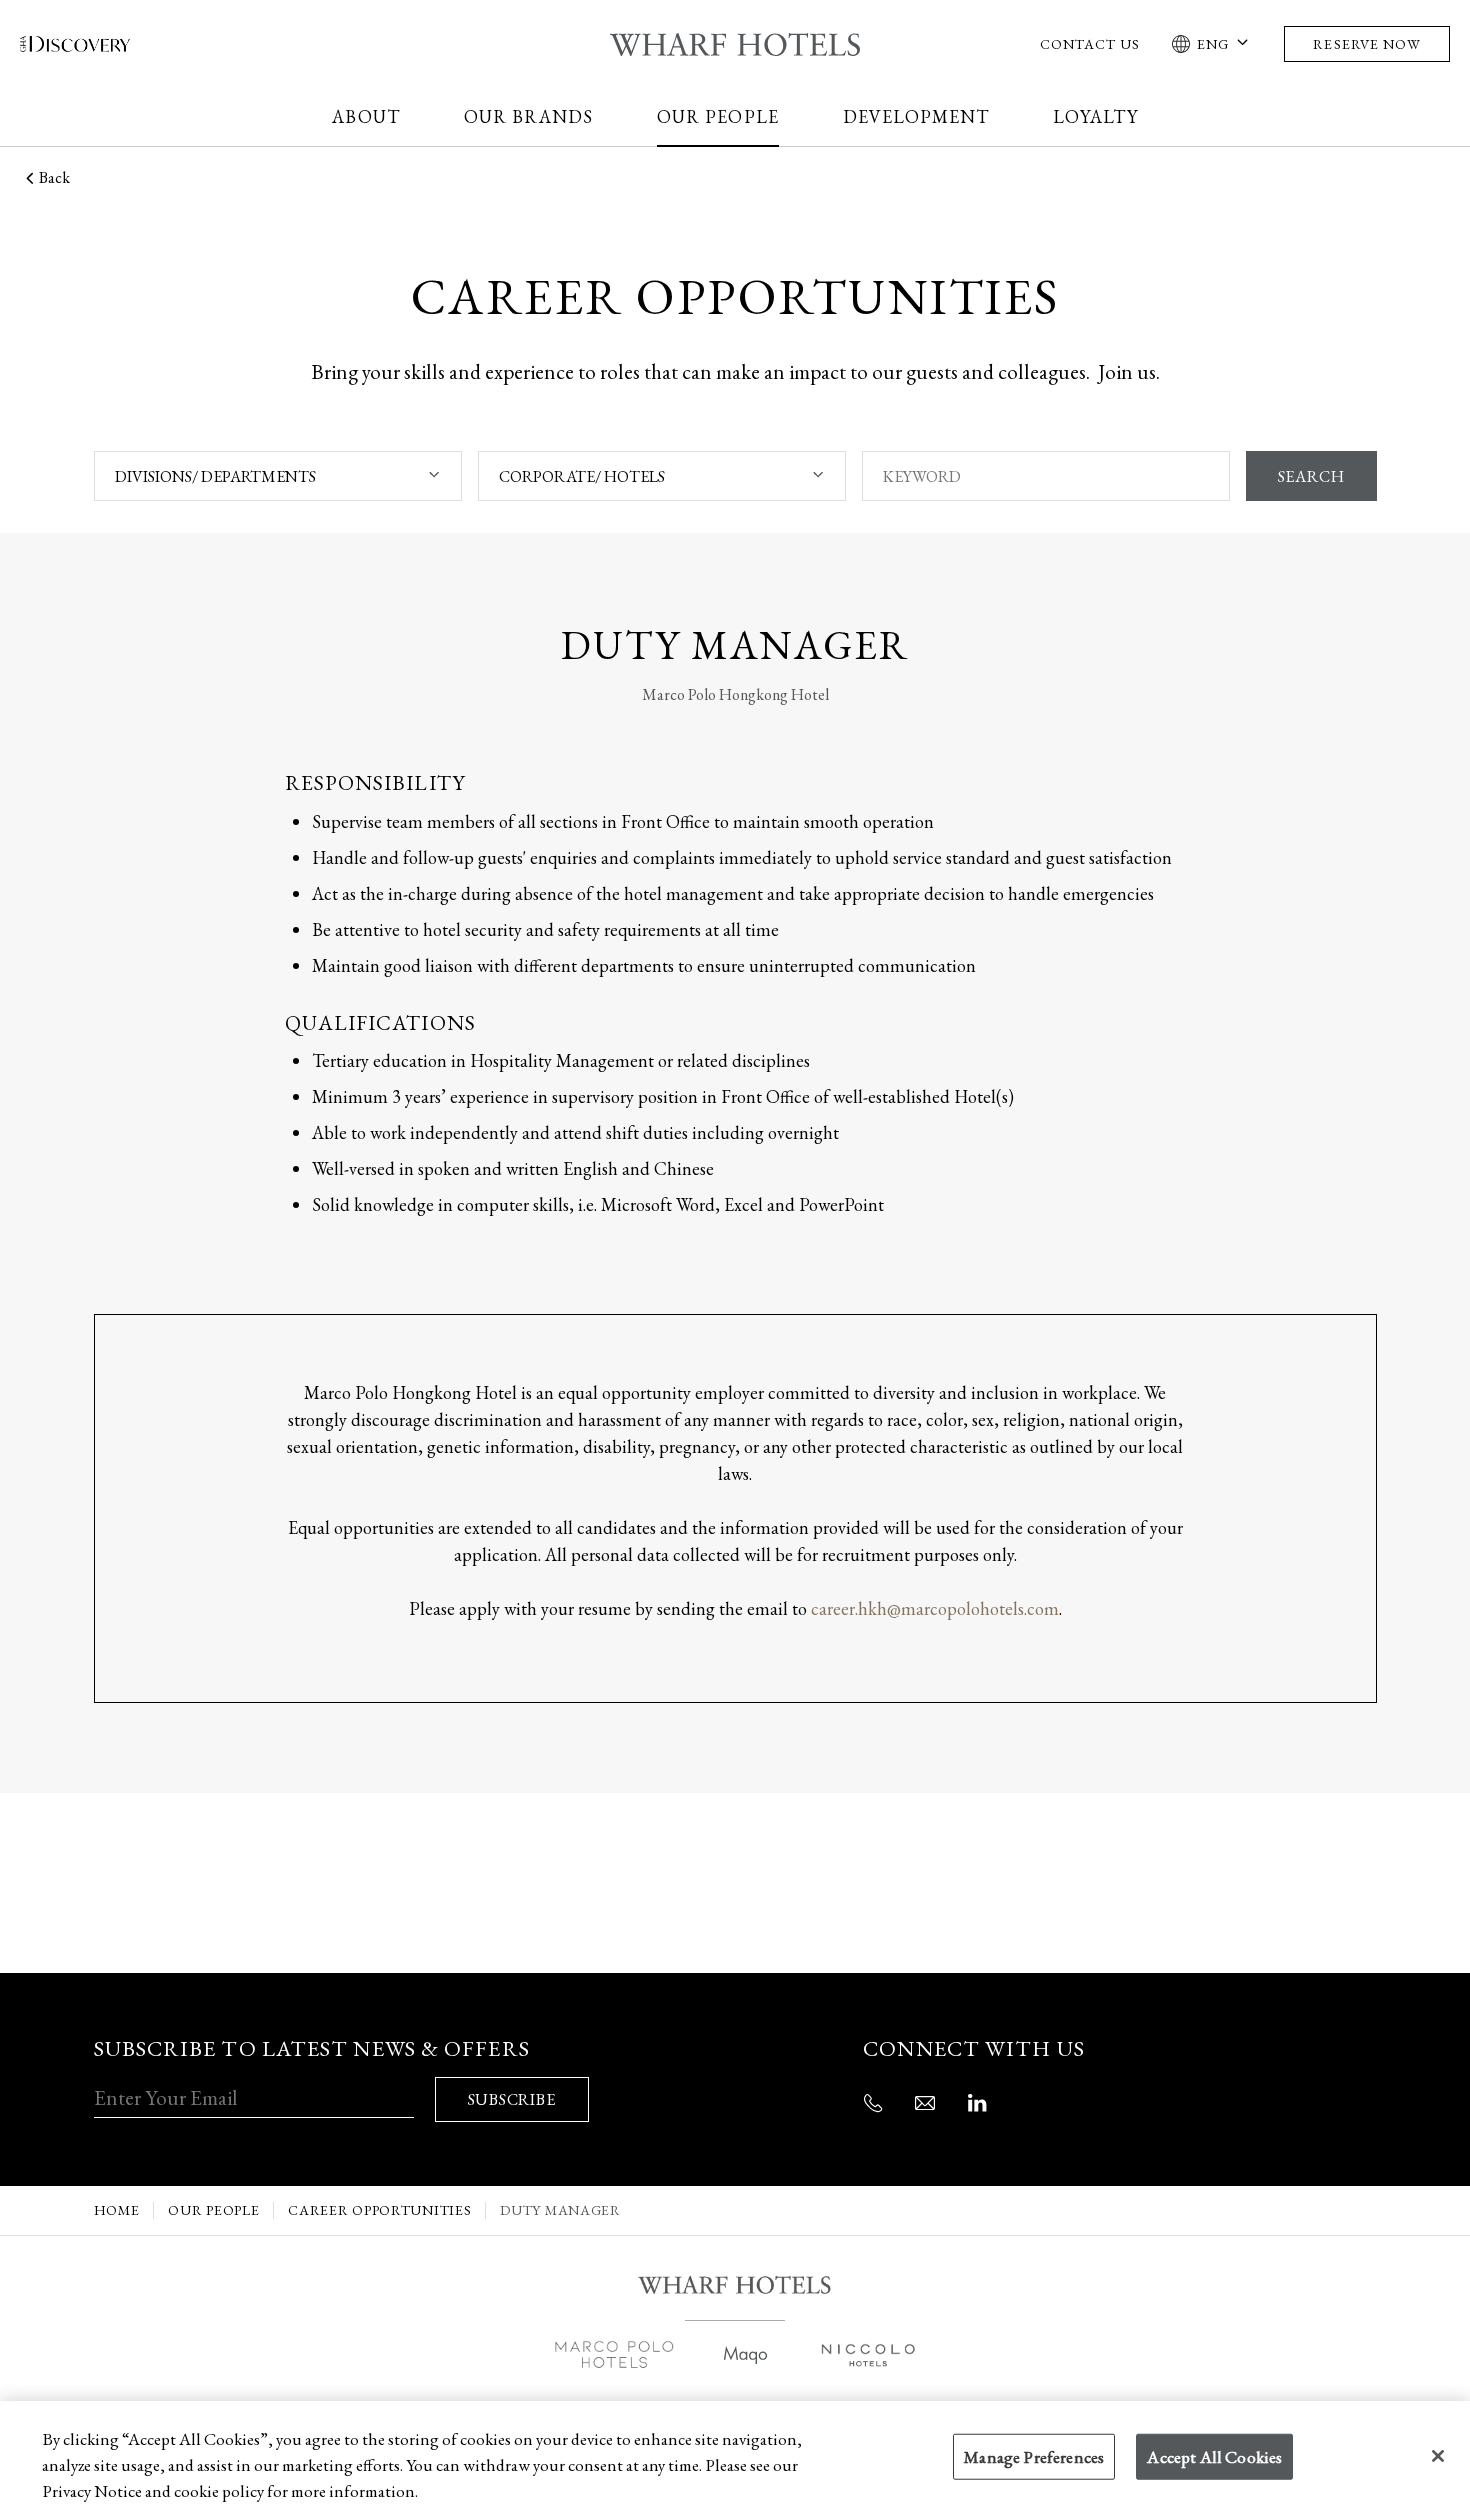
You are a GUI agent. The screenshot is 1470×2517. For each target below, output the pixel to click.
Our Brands (529, 116)
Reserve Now (1367, 44)
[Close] (1438, 2456)
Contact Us (1090, 44)
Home (117, 2210)
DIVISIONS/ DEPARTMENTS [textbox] (215, 476)
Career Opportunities (379, 2210)
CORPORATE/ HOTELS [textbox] (582, 476)
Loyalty (1095, 116)
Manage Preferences (1034, 2457)
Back (54, 177)
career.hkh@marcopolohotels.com (935, 1608)
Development (916, 116)
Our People (718, 116)
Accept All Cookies (1214, 2457)
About (365, 116)
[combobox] (278, 476)
